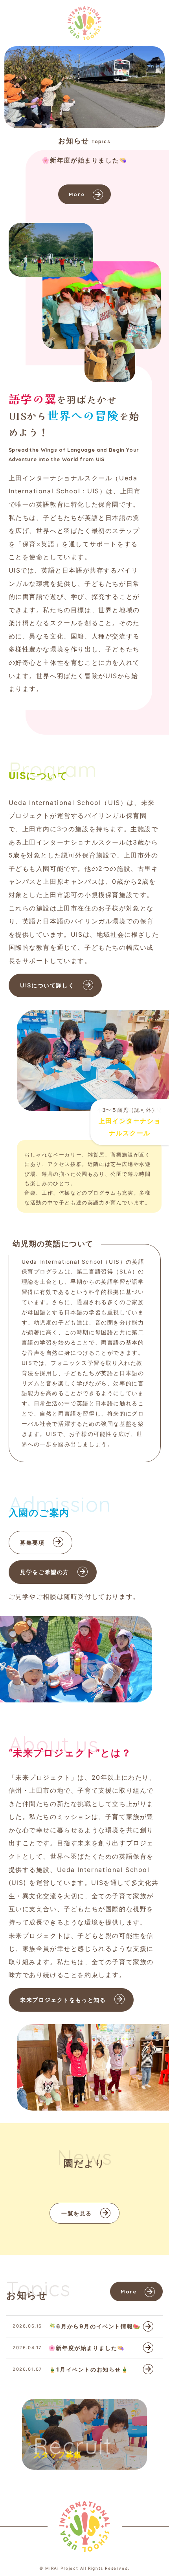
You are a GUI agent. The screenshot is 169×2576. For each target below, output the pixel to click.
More (77, 194)
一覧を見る (77, 2213)
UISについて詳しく (47, 985)
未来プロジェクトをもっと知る (63, 2000)
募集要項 (32, 1542)
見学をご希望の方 (45, 1572)
